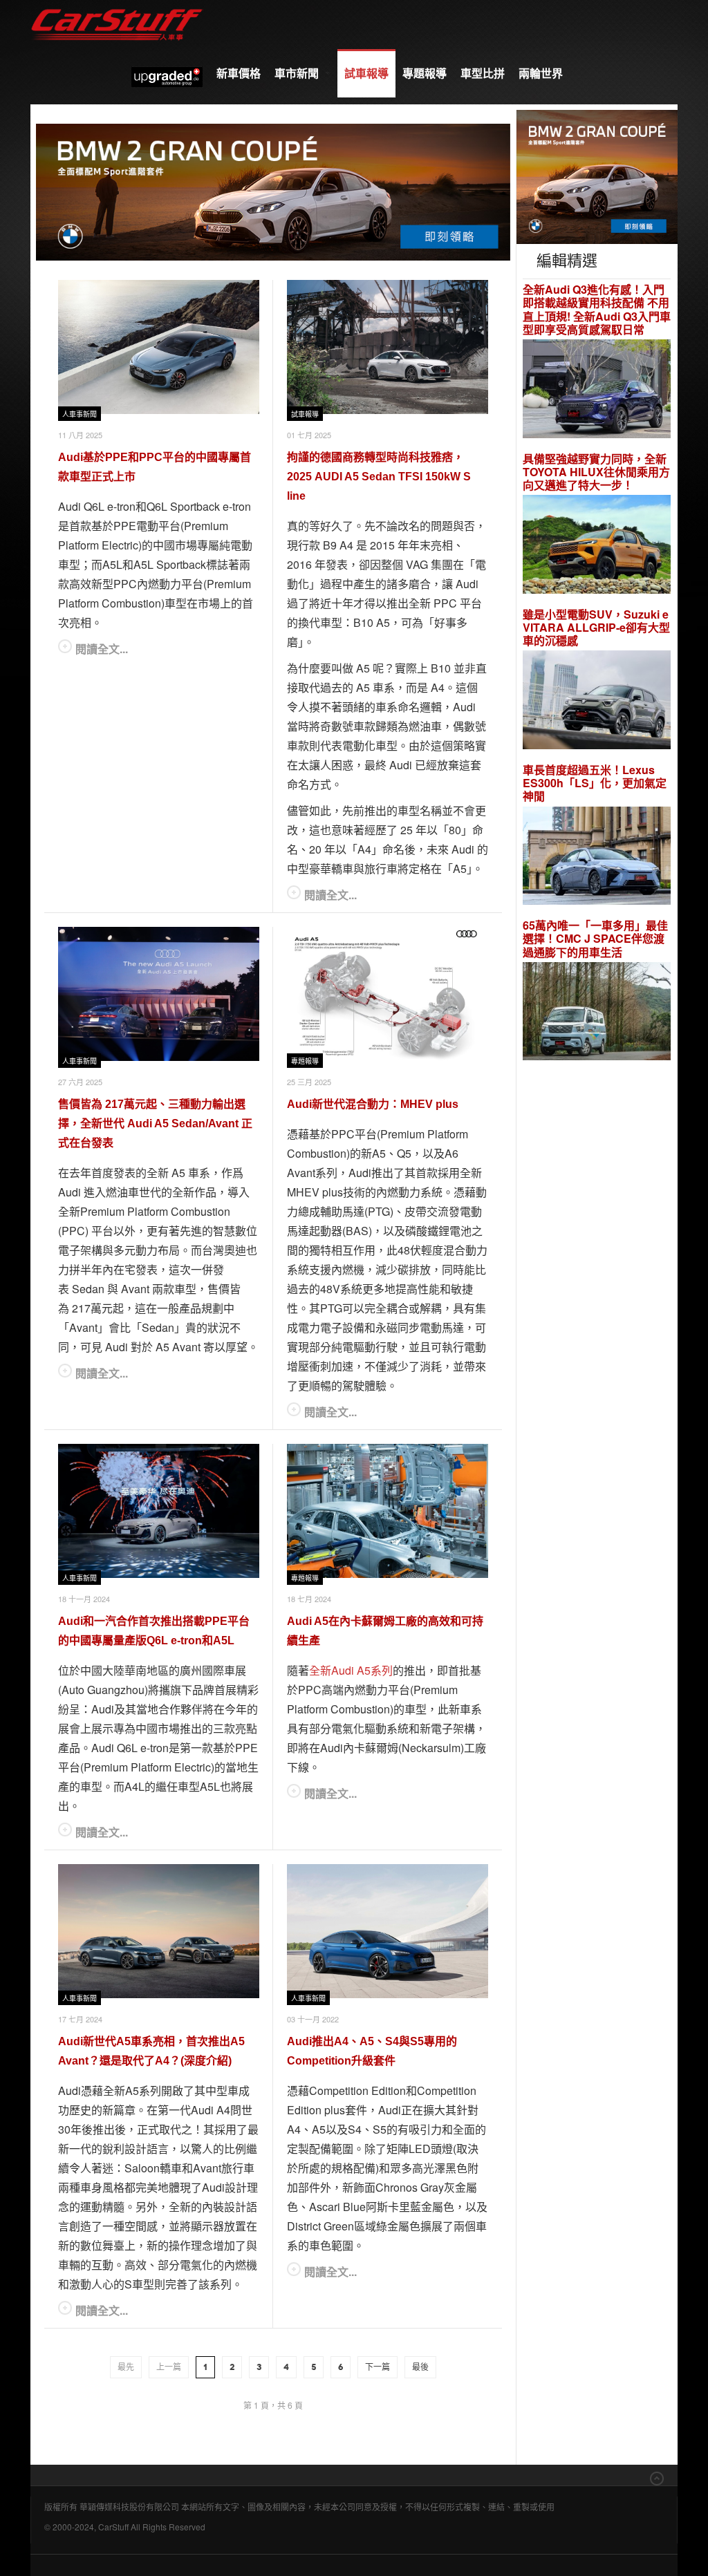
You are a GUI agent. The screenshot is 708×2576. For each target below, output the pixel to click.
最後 (420, 2367)
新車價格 (239, 73)
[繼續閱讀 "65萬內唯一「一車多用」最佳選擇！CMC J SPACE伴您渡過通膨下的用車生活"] (597, 1013)
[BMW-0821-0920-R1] (597, 175)
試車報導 (366, 73)
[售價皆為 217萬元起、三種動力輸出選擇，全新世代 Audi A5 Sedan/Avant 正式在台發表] (159, 994)
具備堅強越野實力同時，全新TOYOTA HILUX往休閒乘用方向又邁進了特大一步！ (596, 472)
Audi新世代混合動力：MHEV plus (373, 1104)
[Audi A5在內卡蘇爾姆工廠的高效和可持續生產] (388, 1511)
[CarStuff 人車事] (117, 7)
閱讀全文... (102, 649)
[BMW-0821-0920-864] (273, 190)
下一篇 (378, 2367)
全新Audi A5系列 (351, 1670)
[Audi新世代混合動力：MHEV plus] (388, 994)
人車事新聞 (80, 414)
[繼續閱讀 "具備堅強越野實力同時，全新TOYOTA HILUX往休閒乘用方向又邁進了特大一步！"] (597, 546)
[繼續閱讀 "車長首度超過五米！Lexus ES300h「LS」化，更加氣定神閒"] (597, 857)
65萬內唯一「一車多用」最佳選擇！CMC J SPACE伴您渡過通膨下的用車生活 (595, 939)
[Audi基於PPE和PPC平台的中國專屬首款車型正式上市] (159, 347)
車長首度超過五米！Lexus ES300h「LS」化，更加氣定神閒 (595, 783)
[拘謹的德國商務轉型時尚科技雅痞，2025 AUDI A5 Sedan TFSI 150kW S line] (388, 347)
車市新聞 (298, 73)
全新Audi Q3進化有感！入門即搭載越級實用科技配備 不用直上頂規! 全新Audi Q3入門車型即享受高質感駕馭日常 (597, 309)
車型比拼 (483, 73)
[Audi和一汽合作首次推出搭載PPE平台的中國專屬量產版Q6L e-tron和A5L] (159, 1511)
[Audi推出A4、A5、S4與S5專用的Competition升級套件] (388, 1931)
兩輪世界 (541, 73)
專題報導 (425, 73)
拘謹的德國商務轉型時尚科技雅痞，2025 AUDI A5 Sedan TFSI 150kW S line (379, 477)
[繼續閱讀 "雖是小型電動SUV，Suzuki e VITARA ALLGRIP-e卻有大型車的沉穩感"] (597, 702)
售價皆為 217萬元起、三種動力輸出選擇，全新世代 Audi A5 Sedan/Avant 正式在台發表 (155, 1124)
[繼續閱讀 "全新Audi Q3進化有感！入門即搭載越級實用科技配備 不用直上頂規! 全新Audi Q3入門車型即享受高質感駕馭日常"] (597, 390)
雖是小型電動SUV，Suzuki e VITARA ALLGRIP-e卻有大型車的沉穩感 (596, 628)
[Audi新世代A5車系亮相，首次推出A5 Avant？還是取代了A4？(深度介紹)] (159, 1931)
